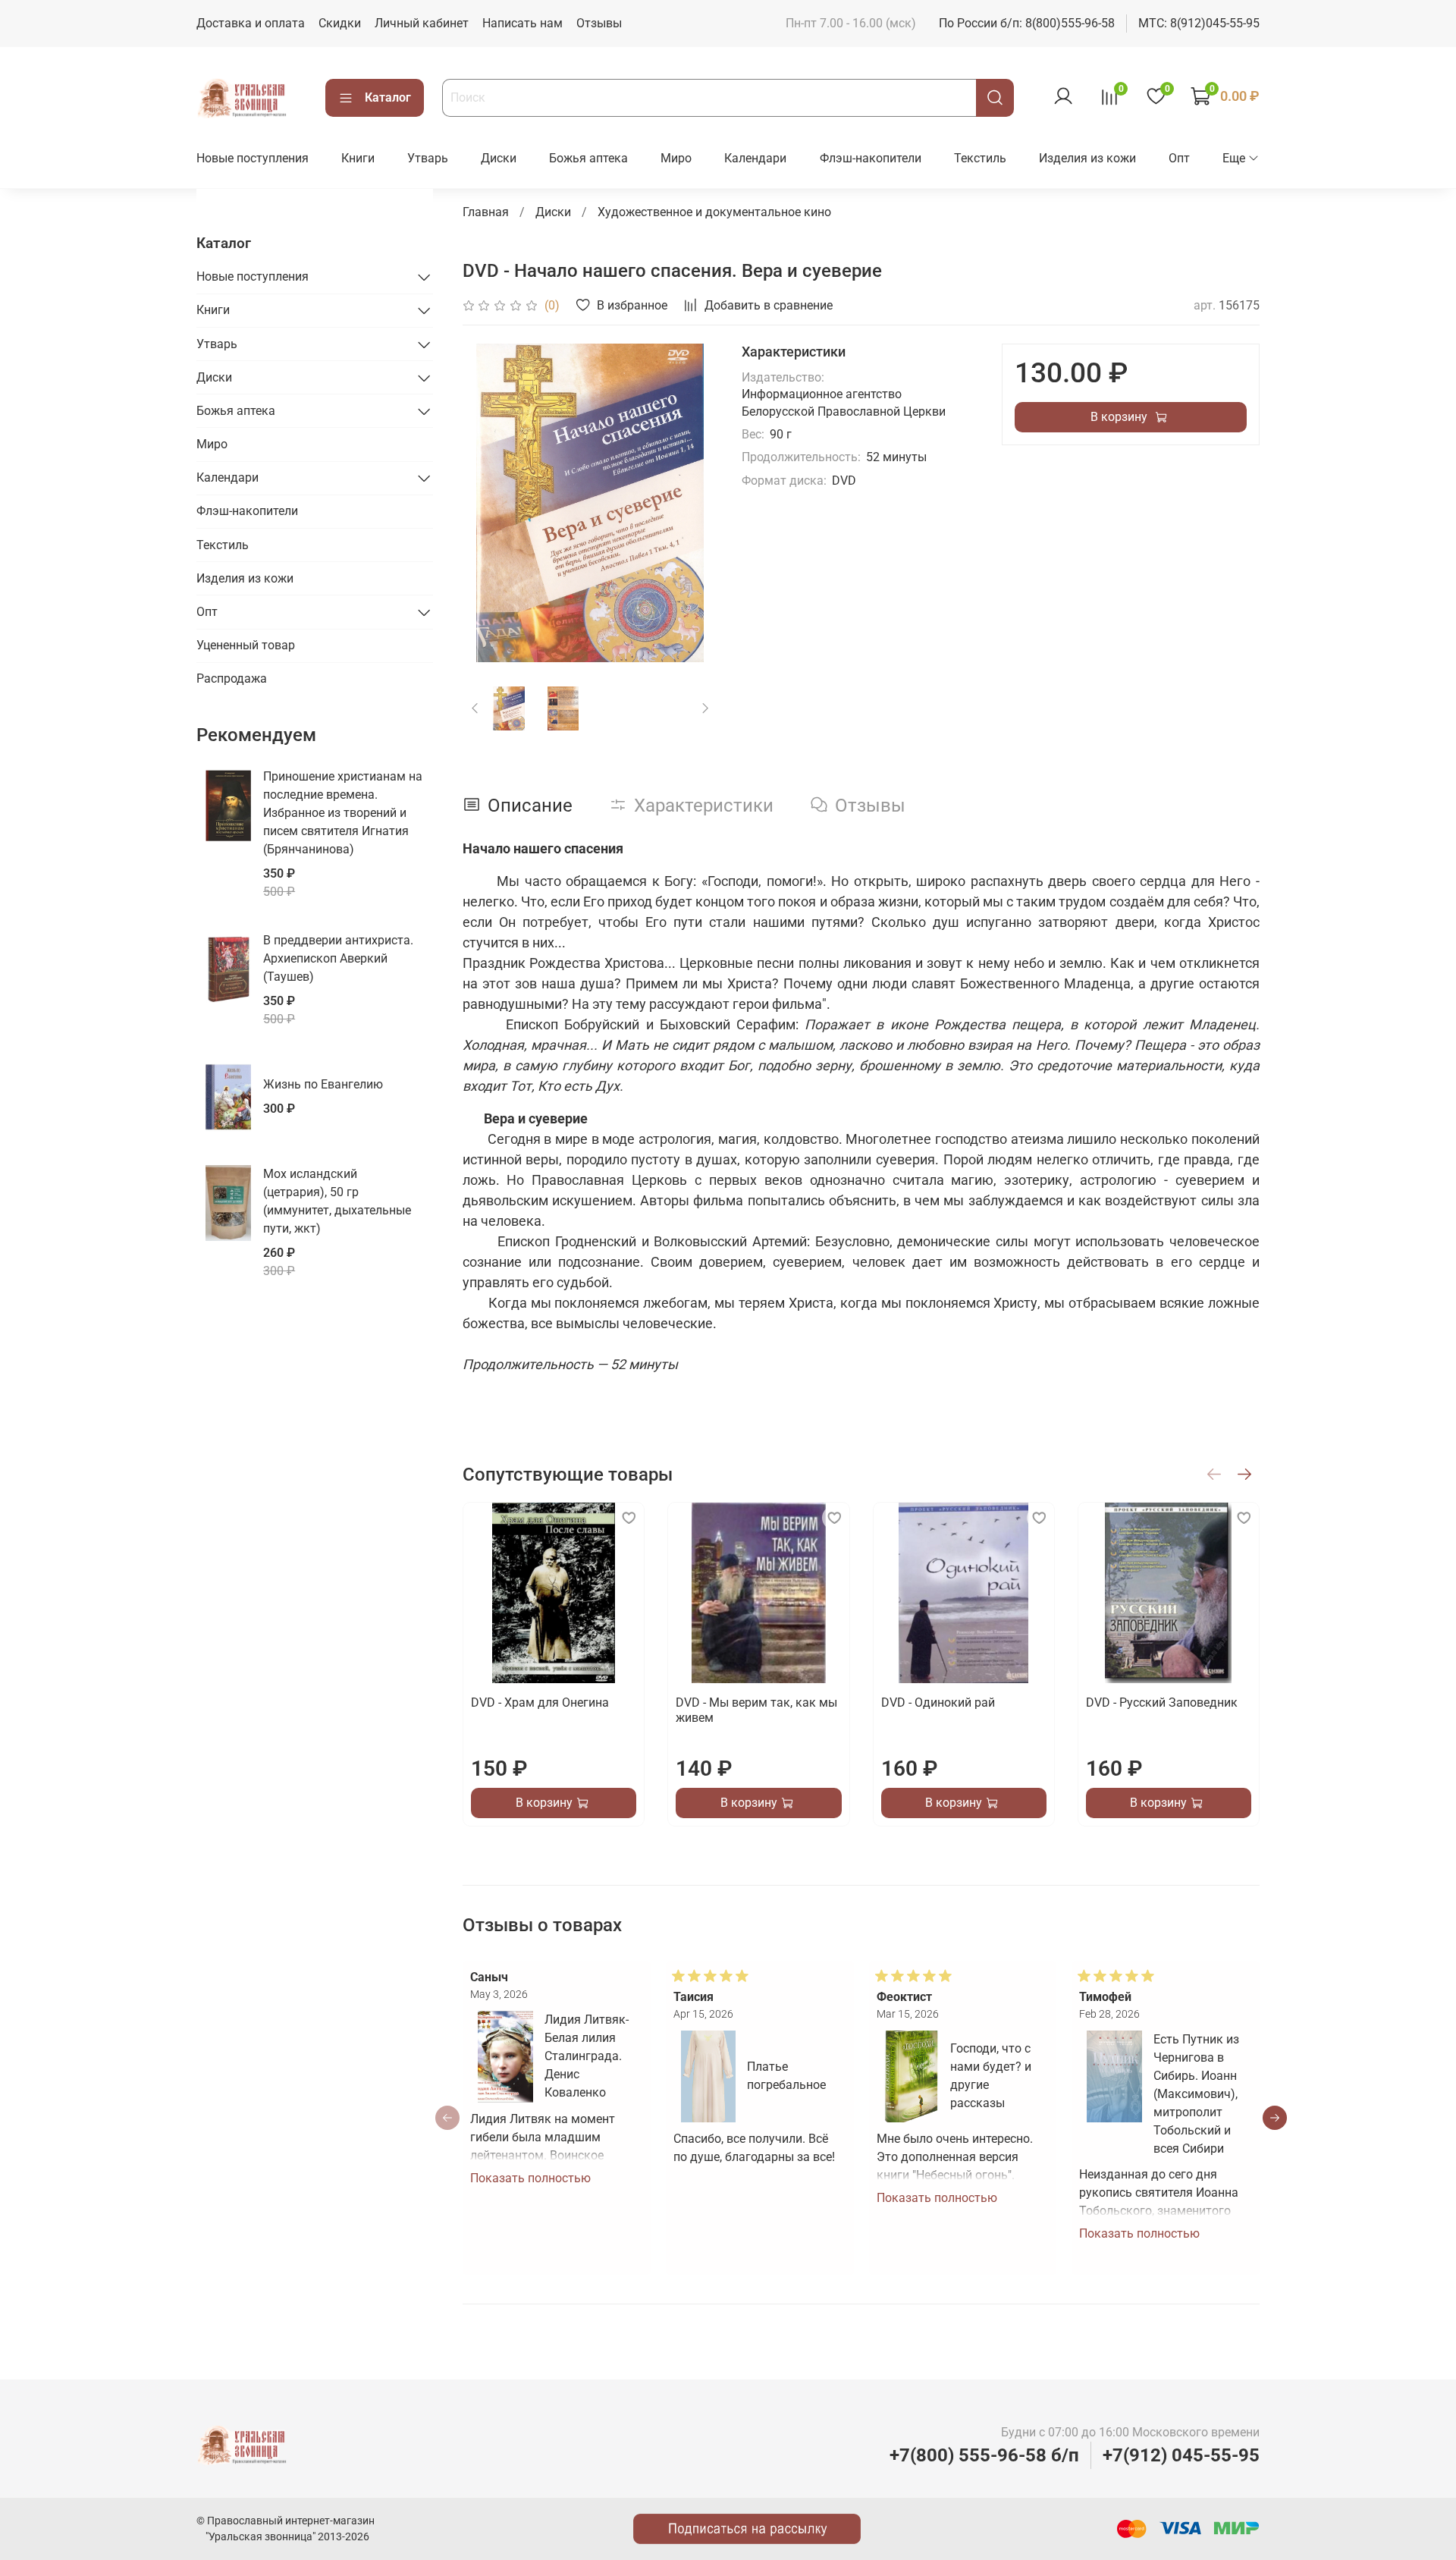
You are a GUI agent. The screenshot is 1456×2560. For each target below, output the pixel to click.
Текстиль (980, 158)
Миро (676, 158)
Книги (358, 158)
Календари (755, 158)
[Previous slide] (487, 503)
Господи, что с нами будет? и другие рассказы (991, 2076)
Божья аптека (588, 158)
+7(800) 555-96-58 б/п (984, 2455)
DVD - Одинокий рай (937, 1702)
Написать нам (522, 23)
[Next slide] (693, 503)
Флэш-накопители (871, 158)
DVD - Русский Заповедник (1161, 1702)
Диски (499, 158)
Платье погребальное (786, 2076)
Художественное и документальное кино (714, 212)
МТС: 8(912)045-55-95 (1199, 23)
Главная (486, 212)
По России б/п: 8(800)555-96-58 (1027, 23)
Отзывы (599, 23)
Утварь (428, 158)
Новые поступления (253, 158)
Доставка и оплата (251, 23)
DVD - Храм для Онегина (540, 1702)
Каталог (388, 97)
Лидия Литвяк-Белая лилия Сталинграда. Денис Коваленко (586, 2056)
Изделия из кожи (1087, 158)
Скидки (340, 23)
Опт (1179, 158)
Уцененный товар (246, 645)
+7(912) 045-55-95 (1181, 2455)
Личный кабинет (422, 23)
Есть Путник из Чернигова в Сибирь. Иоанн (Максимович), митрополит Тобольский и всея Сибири (1196, 2094)
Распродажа (232, 678)
